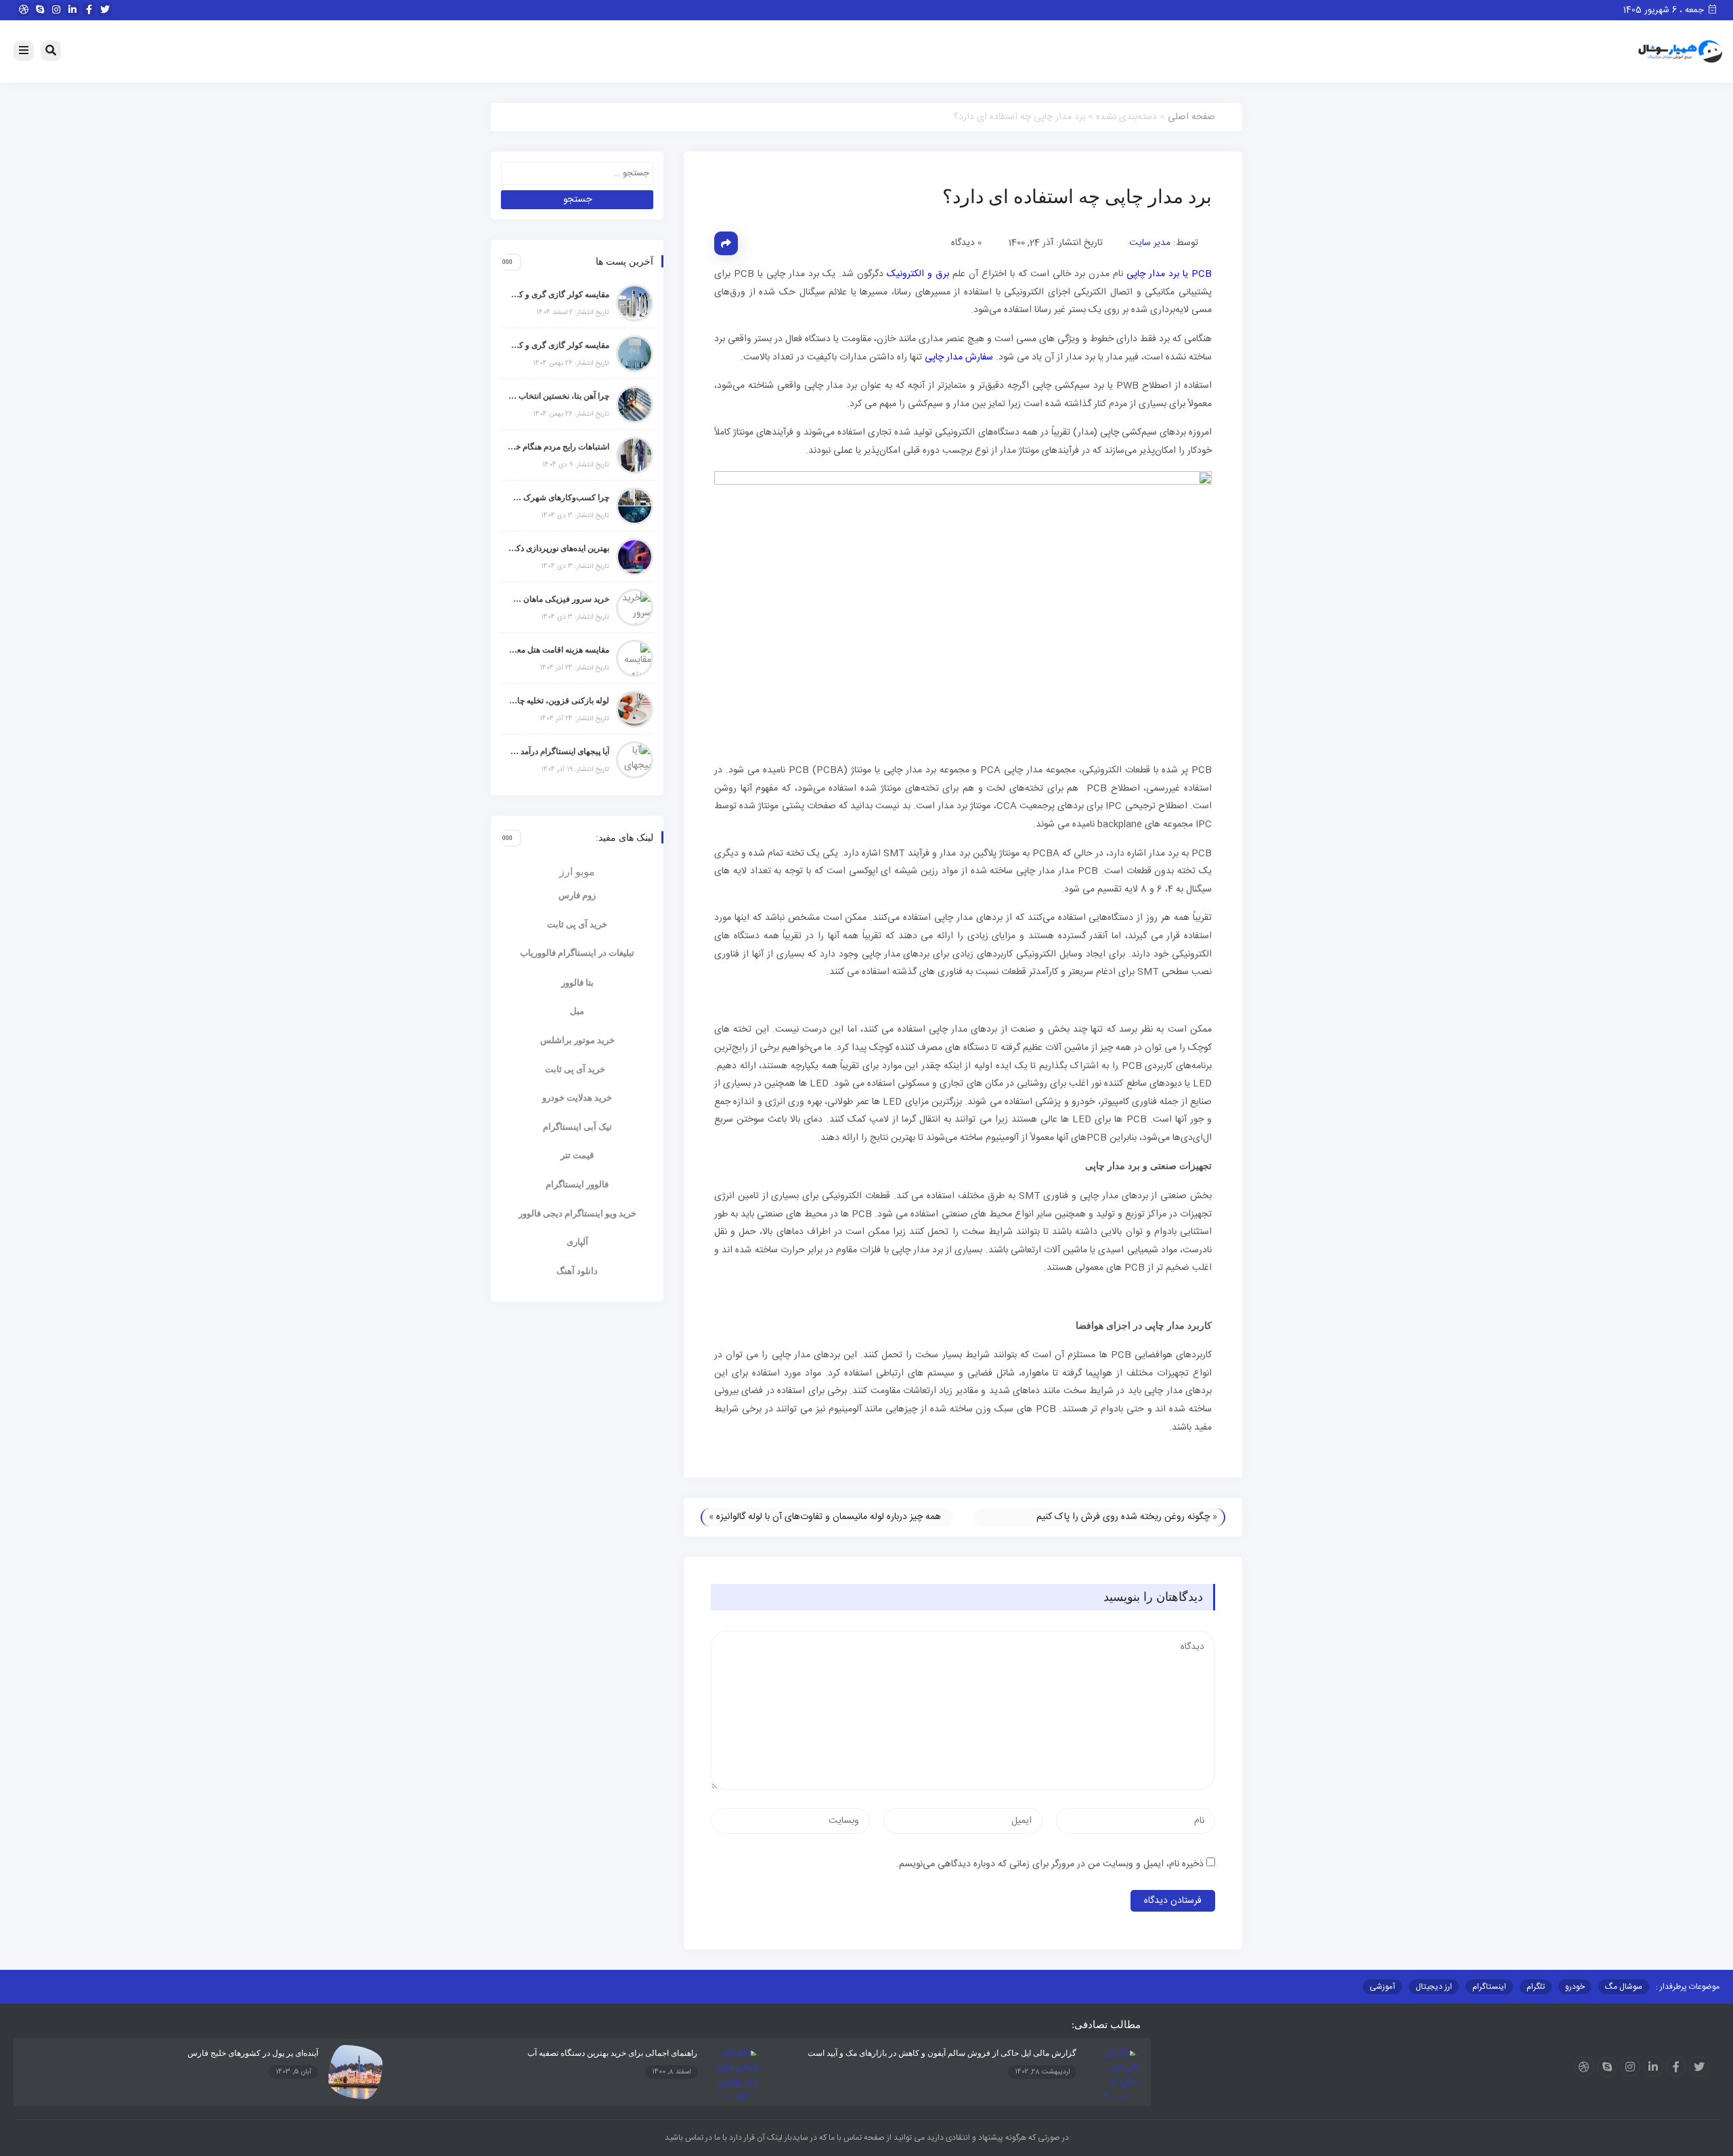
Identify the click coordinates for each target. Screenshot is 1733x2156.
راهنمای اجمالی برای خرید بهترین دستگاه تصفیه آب (612, 2053)
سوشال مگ (1624, 1987)
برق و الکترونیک (918, 274)
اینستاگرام (1489, 1987)
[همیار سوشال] (1680, 52)
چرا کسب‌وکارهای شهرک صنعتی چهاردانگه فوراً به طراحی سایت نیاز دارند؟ (558, 498)
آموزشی (1382, 1987)
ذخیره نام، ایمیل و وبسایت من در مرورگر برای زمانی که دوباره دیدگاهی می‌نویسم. (1050, 1864)
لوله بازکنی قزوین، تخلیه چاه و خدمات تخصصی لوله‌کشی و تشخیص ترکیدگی (558, 701)
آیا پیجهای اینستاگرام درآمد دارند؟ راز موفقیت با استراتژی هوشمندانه (558, 751)
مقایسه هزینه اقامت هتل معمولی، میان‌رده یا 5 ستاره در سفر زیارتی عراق (558, 650)
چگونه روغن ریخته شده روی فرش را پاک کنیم (1123, 1517)
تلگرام (1536, 1987)
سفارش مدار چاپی (959, 357)
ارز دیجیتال (1434, 1987)
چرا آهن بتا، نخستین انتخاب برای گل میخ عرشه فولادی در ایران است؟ (558, 396)
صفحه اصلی (1191, 117)
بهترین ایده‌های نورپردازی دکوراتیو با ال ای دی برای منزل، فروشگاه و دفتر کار (558, 548)
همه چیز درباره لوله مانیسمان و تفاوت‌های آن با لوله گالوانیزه (829, 1517)
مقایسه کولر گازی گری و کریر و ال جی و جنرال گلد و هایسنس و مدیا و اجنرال (558, 294)
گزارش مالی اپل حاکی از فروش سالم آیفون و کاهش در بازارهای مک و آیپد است (942, 2053)
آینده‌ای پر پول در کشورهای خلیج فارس (253, 2053)
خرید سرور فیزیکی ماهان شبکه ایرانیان (558, 599)
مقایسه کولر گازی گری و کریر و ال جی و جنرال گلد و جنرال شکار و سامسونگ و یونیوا (558, 345)
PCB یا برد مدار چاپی (1169, 274)
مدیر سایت (1150, 243)
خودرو (1575, 1987)
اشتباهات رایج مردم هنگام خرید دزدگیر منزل (558, 447)
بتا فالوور (577, 983)
